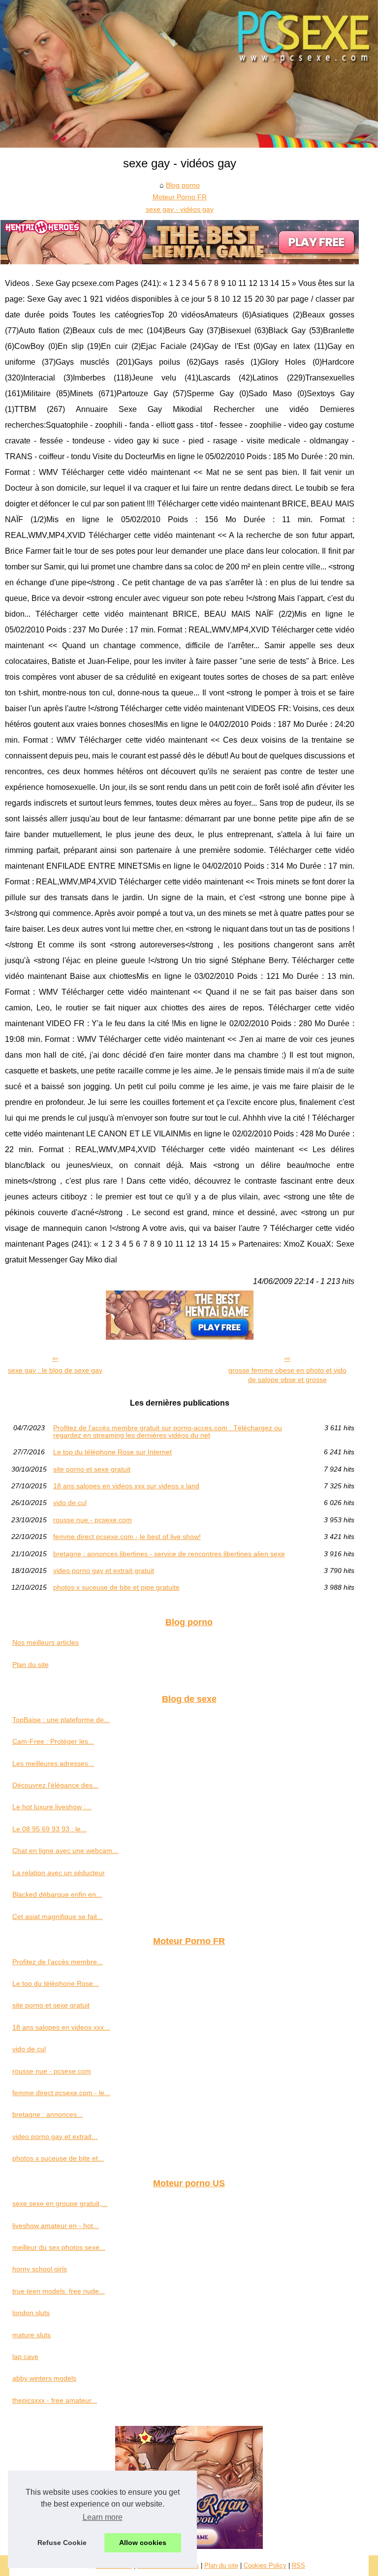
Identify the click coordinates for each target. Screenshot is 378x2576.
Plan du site (31, 1665)
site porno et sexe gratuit (92, 1469)
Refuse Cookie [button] (62, 2543)
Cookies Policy (265, 2565)
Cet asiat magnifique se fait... (58, 1916)
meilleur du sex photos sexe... (59, 2247)
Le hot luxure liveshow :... (52, 1807)
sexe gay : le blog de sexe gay (55, 1370)
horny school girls (40, 2269)
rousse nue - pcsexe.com (93, 1520)
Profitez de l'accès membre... (58, 1962)
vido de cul (70, 1503)
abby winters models (44, 2378)
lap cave (25, 2356)
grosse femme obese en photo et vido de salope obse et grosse (287, 1375)
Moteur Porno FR (180, 197)
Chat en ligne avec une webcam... (65, 1851)
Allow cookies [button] (143, 2543)
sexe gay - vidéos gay (180, 209)
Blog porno (183, 185)
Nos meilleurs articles (46, 1642)
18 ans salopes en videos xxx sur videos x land (126, 1486)
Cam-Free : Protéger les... (53, 1741)
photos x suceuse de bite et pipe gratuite (116, 1587)
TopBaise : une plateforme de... (61, 1720)
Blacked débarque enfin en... (57, 1894)
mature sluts (31, 2335)
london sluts (31, 2313)
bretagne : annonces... (47, 2114)
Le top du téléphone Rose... (56, 1983)
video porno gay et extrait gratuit (104, 1571)
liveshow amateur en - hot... (56, 2226)
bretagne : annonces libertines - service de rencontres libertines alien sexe (169, 1554)
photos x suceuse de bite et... (58, 2158)
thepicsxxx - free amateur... (55, 2400)
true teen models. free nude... (59, 2291)
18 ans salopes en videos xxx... (61, 2027)
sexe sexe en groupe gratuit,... (60, 2203)
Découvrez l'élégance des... (55, 1785)
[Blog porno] (189, 74)
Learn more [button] (103, 2517)
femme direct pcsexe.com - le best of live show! (127, 1537)
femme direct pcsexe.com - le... (61, 2093)
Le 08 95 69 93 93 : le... (49, 1829)
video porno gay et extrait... (55, 2136)
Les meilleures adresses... (53, 1763)
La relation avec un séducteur (59, 1873)
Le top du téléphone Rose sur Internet (112, 1452)
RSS (299, 2565)
